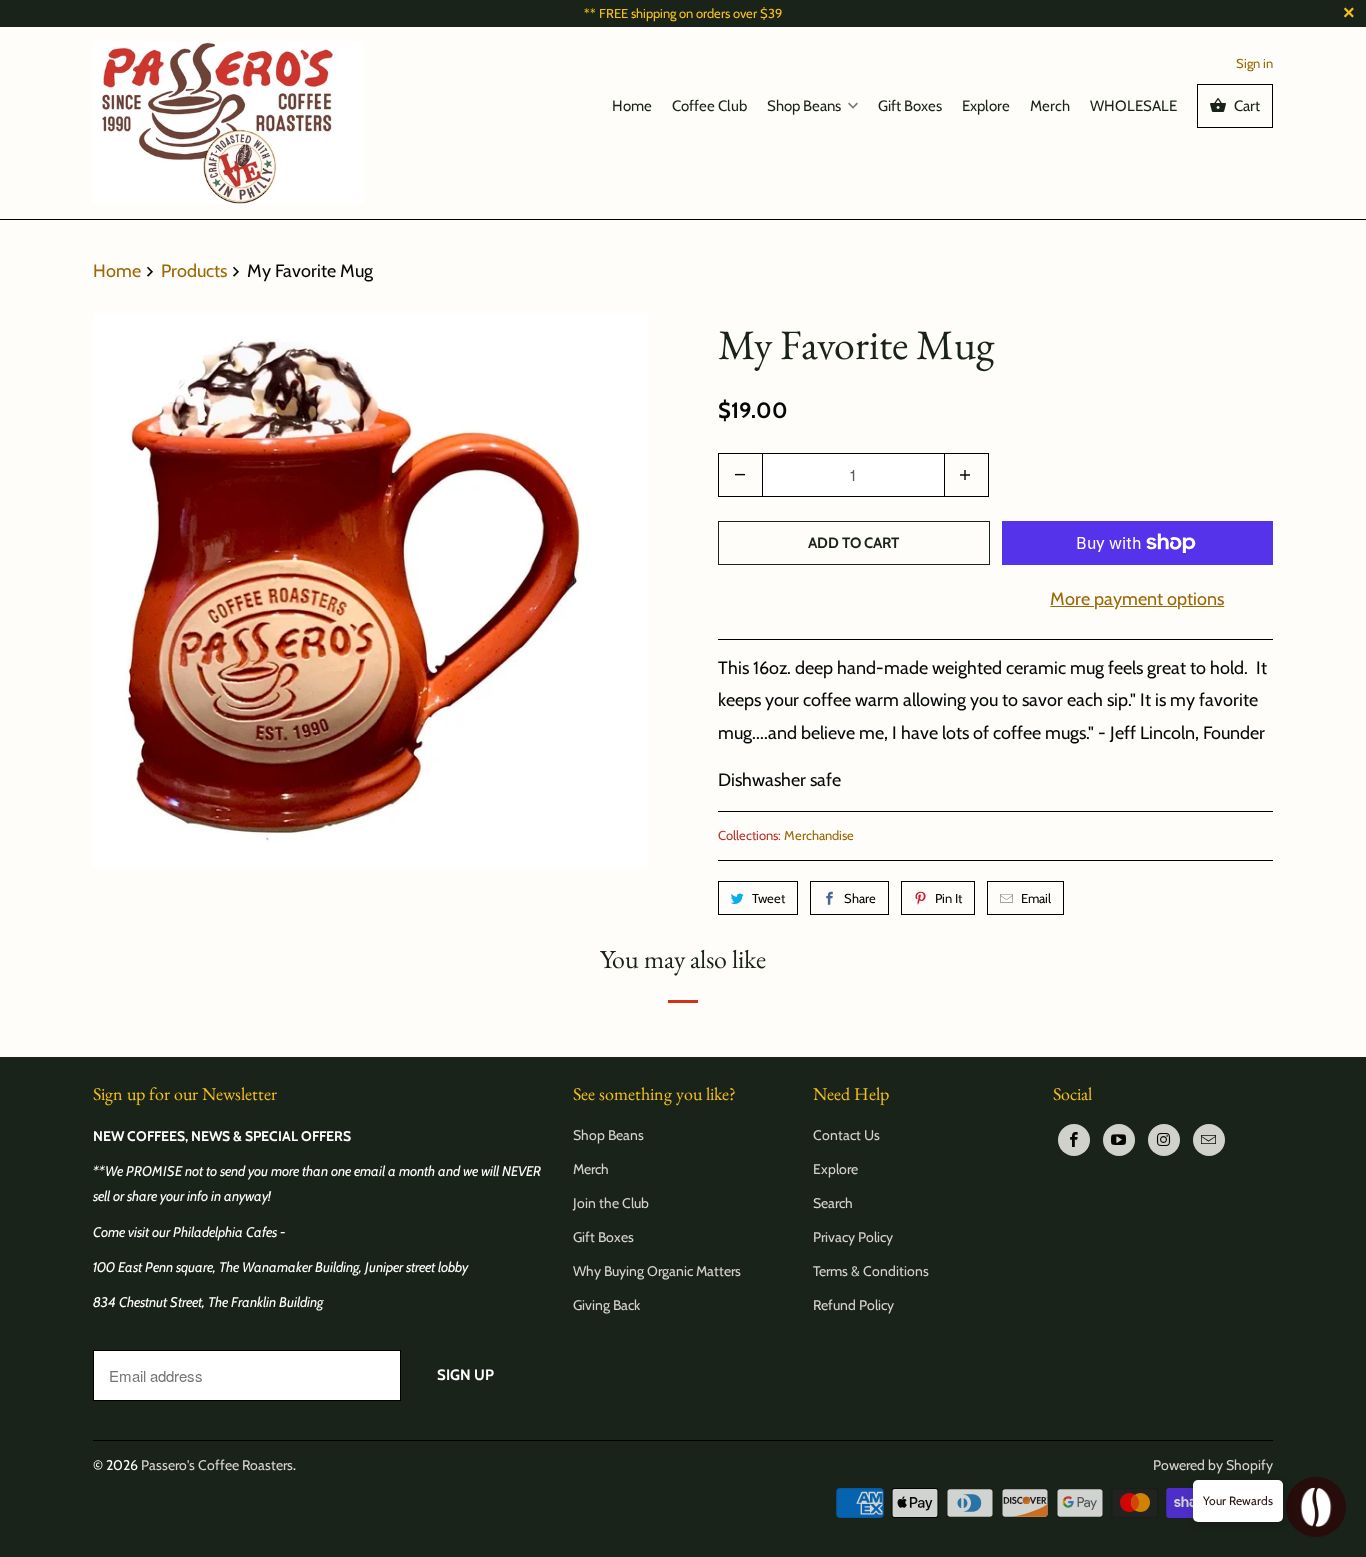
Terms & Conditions (871, 1271)
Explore (986, 106)
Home (632, 106)
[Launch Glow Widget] (1316, 1507)
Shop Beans (804, 106)
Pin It (948, 898)
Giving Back (606, 1305)
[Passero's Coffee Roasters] (228, 122)
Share (860, 898)
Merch (1050, 106)
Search (833, 1203)
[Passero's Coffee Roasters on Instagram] (1164, 1140)
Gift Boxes (910, 106)
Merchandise (819, 835)
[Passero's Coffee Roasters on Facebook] (1074, 1140)
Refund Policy (853, 1305)
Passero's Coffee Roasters (217, 1465)
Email (1036, 898)
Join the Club (611, 1203)
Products (196, 271)
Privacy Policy (853, 1237)
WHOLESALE (1133, 106)
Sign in (1254, 63)
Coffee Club (709, 106)
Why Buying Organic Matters (657, 1271)
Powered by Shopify (1213, 1465)
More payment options (1137, 599)
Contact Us (846, 1135)
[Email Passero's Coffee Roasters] (1209, 1140)
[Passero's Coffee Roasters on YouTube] (1119, 1140)
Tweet (768, 898)
